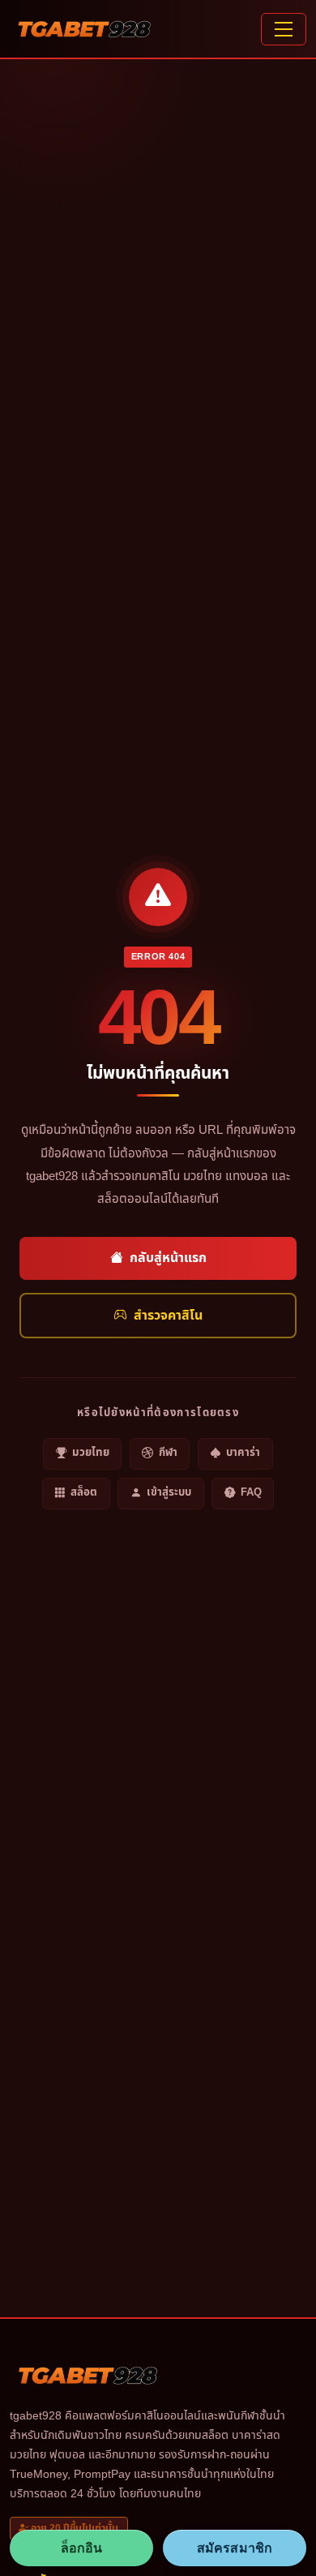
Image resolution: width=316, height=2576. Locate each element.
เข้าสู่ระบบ (169, 1492)
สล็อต (84, 1492)
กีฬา (168, 1453)
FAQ (251, 1492)
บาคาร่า (243, 1453)
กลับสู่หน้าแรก (168, 1258)
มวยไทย (91, 1453)
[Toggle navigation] (284, 29)
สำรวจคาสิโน (168, 1316)
